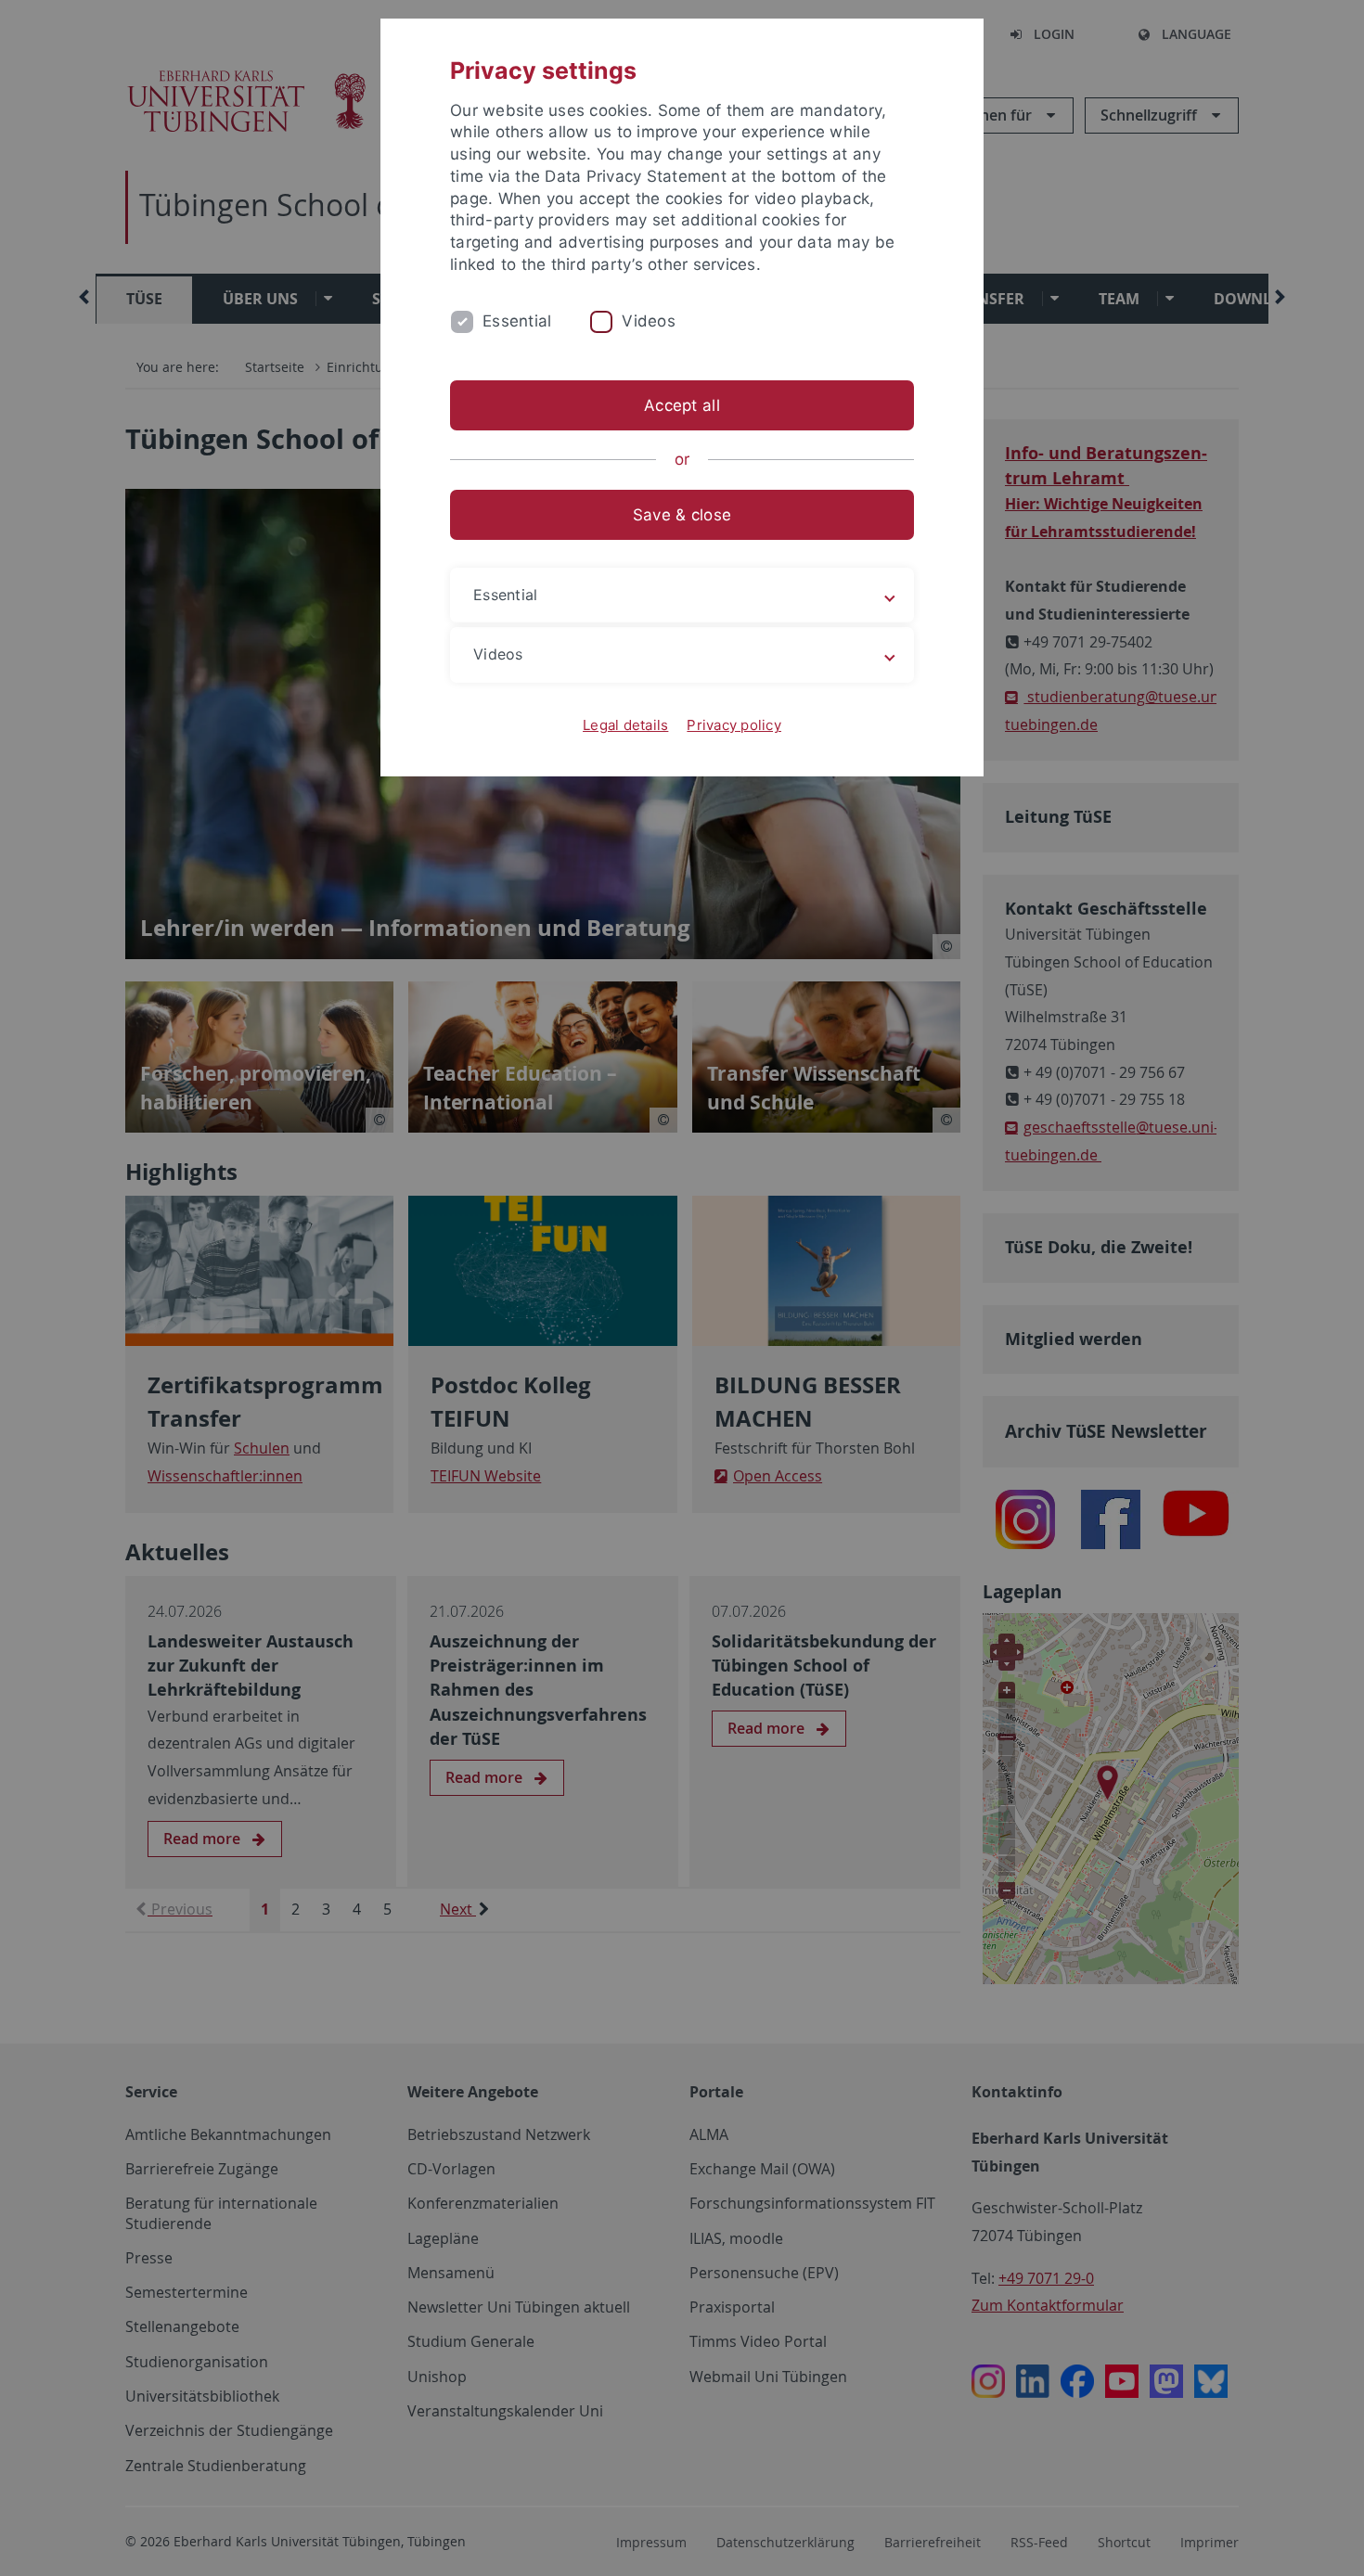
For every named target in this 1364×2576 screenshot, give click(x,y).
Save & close (682, 515)
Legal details (625, 725)
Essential (517, 321)
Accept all (682, 405)
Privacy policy (734, 725)
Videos (649, 321)
